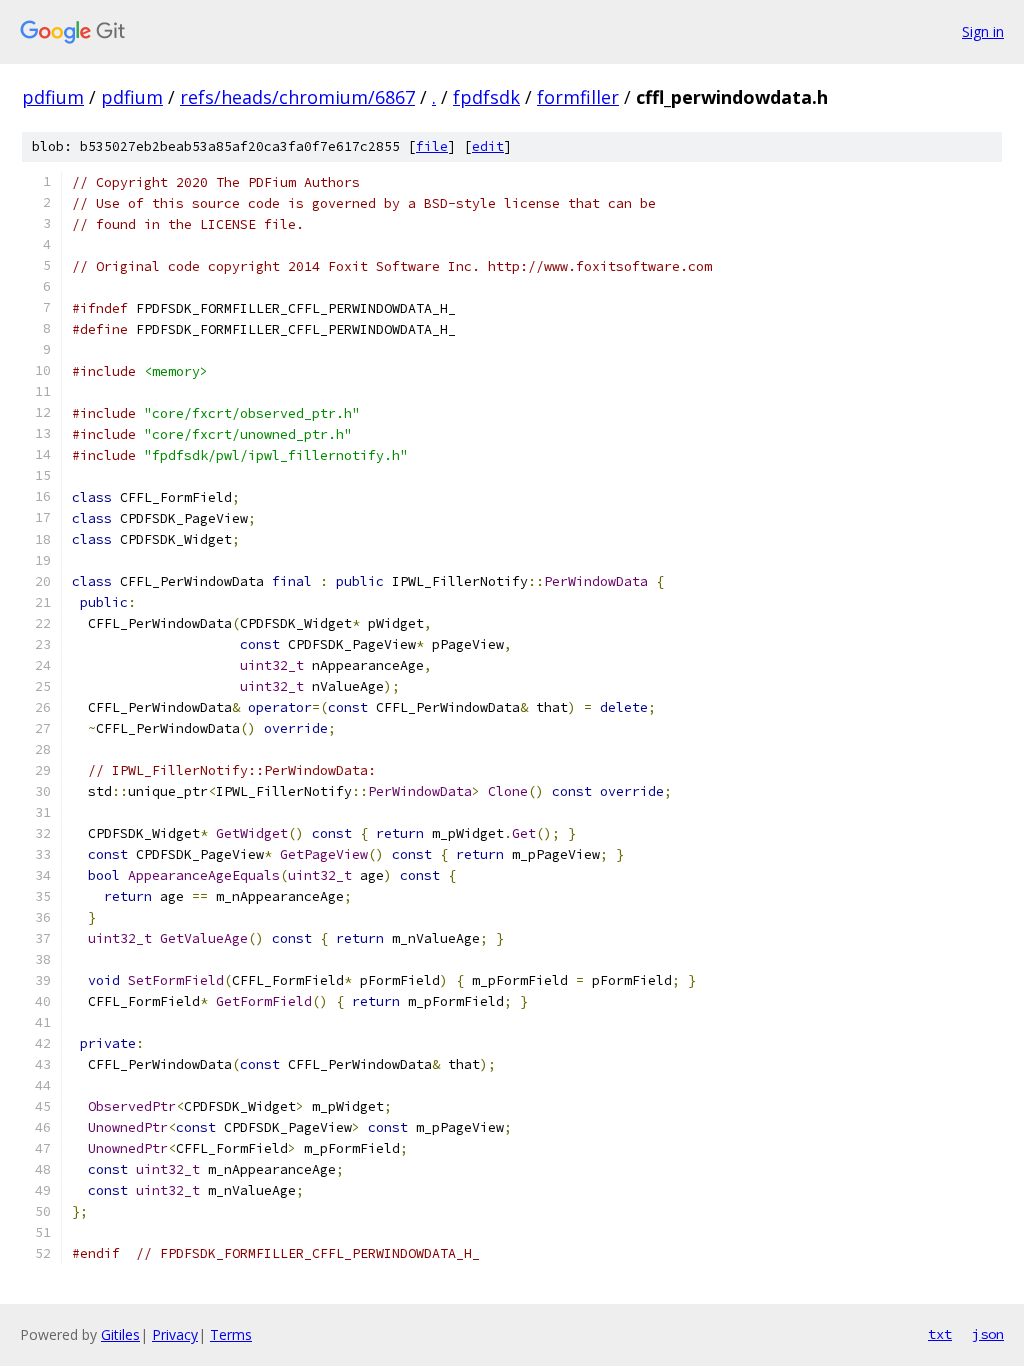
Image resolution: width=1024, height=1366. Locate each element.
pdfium (53, 97)
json (988, 1334)
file (432, 146)
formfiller (578, 97)
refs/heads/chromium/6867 (297, 97)
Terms (231, 1334)
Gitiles (120, 1334)
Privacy (175, 1334)
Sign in (983, 31)
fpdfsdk (486, 97)
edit (488, 146)
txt (940, 1334)
